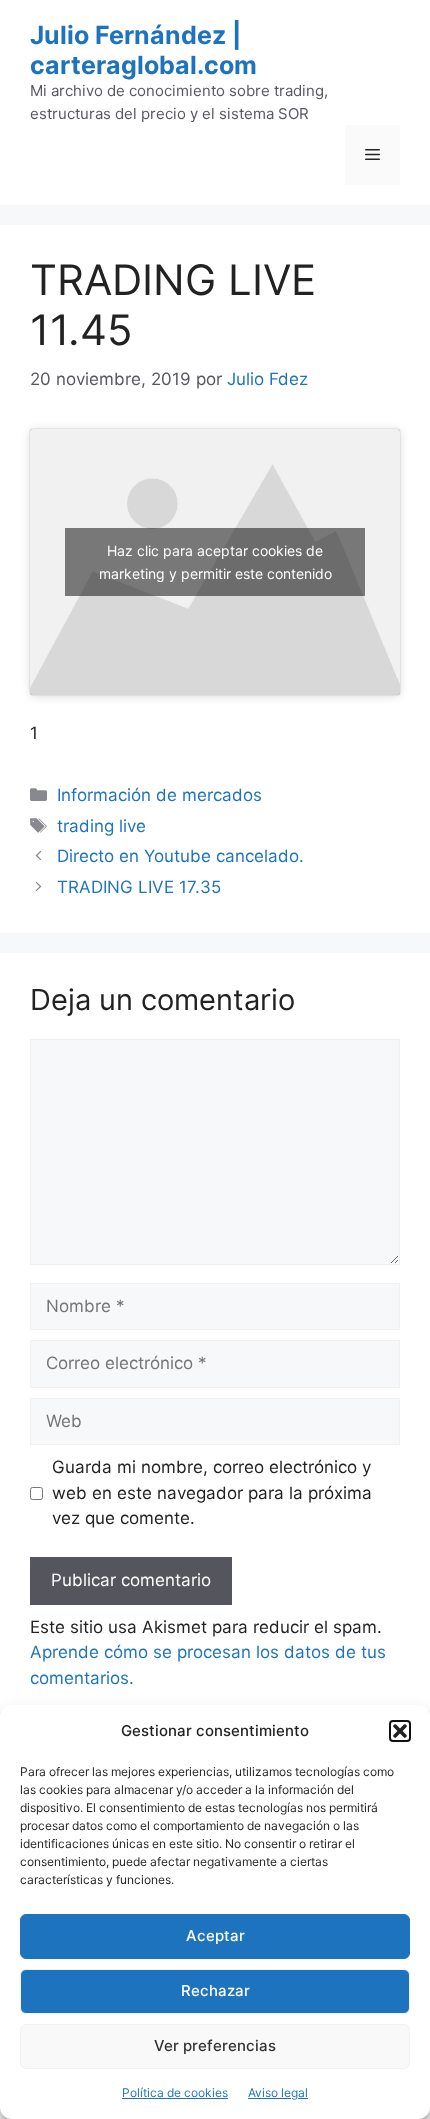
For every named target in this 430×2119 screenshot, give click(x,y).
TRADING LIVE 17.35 (139, 887)
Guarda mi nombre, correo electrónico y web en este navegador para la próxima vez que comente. (212, 1492)
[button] (400, 1731)
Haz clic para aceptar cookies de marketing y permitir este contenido (215, 562)
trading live (101, 826)
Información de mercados (159, 795)
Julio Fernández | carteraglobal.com (143, 50)
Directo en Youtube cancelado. (180, 856)
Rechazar (215, 1990)
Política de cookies (175, 2092)
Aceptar (215, 1935)
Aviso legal (278, 2092)
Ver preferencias (215, 2045)
